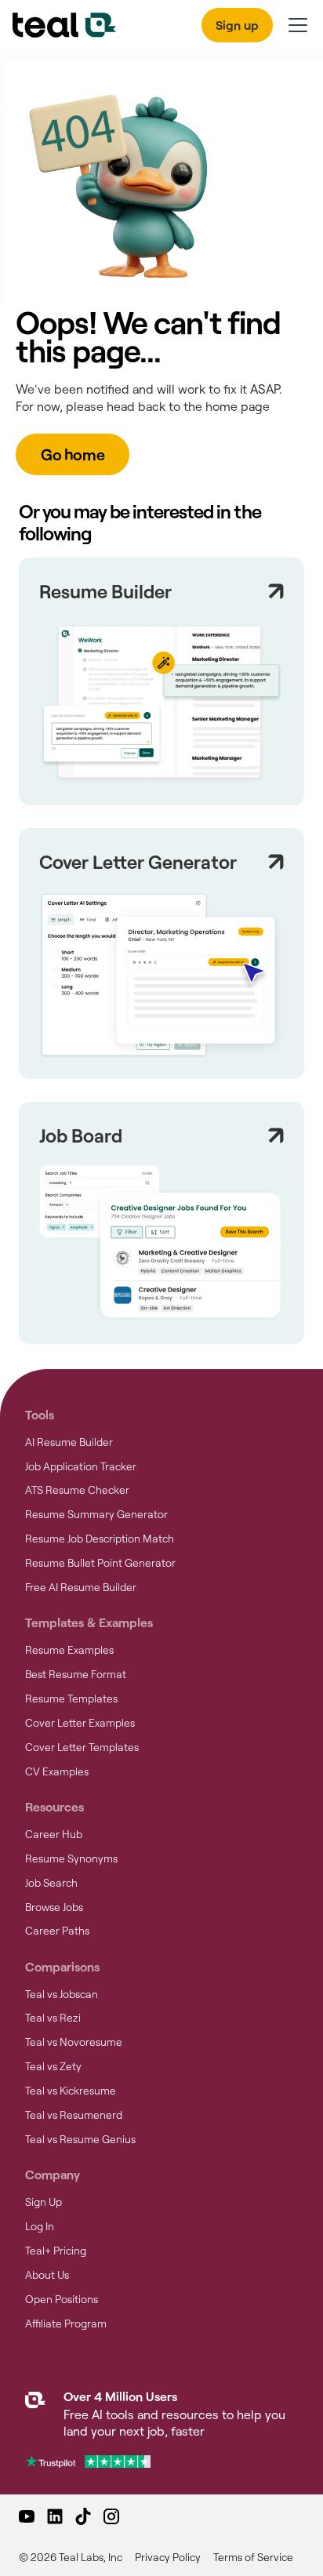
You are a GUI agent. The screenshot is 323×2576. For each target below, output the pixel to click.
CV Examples (57, 1771)
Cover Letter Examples (80, 1723)
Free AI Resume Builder (81, 1587)
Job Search (51, 1883)
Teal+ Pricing (56, 2251)
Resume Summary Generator (96, 1514)
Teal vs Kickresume (71, 2091)
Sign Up (44, 2202)
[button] (295, 25)
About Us (47, 2275)
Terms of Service (253, 2557)
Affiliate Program (66, 2323)
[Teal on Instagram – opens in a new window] (111, 2516)
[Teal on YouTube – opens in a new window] (27, 2516)
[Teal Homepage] (35, 2416)
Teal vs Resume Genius (80, 2139)
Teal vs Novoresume (74, 2042)
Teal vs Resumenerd (74, 2115)
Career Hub (54, 1834)
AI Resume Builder (69, 1442)
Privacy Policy (168, 2557)
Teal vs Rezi (53, 2018)
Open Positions (62, 2299)
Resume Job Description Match (100, 1539)
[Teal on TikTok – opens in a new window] (83, 2516)
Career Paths (57, 1931)
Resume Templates (71, 1699)
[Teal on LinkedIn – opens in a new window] (55, 2516)
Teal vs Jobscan (62, 1994)
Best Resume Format (76, 1674)
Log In (40, 2226)
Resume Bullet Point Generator (100, 1563)
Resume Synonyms (71, 1858)
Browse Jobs (54, 1907)
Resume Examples (69, 1650)
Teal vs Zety (53, 2066)
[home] (64, 25)
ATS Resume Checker (77, 1490)
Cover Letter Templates (82, 1747)
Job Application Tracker (81, 1466)
